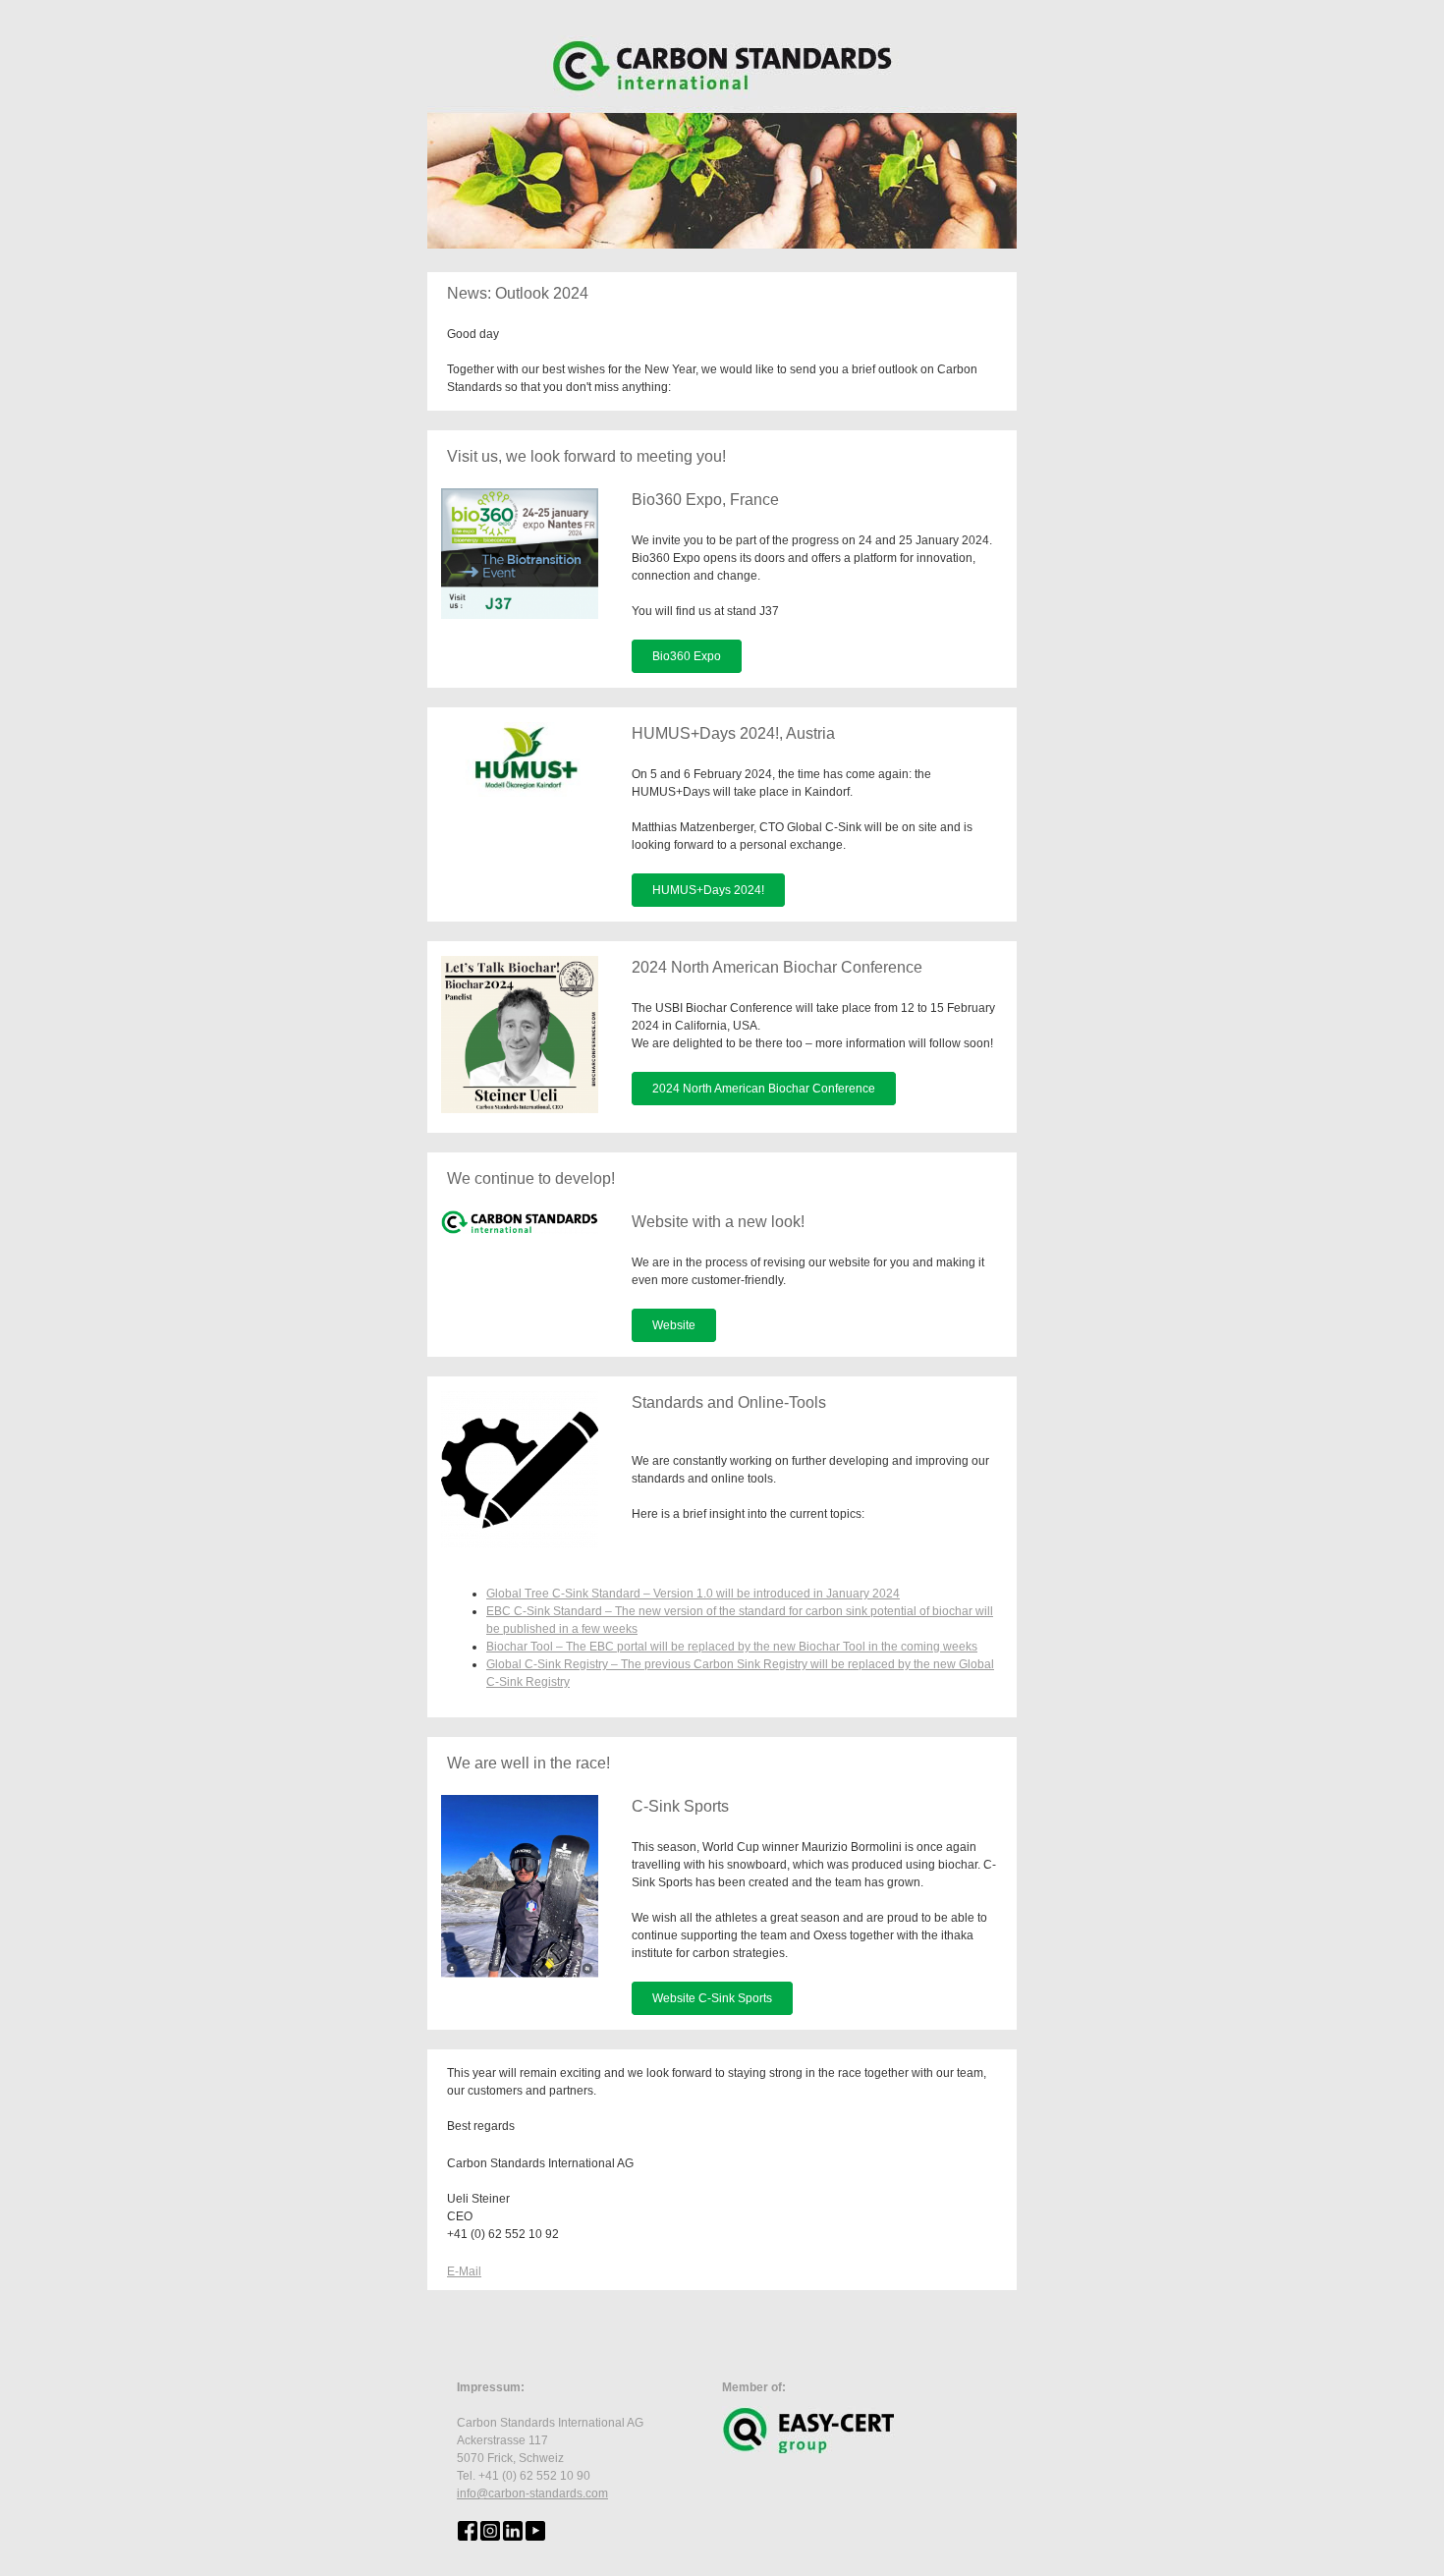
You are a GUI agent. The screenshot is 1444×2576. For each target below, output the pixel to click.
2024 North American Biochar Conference (764, 1089)
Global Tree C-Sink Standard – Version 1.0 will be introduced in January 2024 (693, 1594)
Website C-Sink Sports (712, 1998)
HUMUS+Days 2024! (708, 890)
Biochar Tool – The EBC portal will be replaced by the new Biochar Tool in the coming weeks (732, 1647)
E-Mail (464, 2271)
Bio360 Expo (687, 656)
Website (674, 1325)
